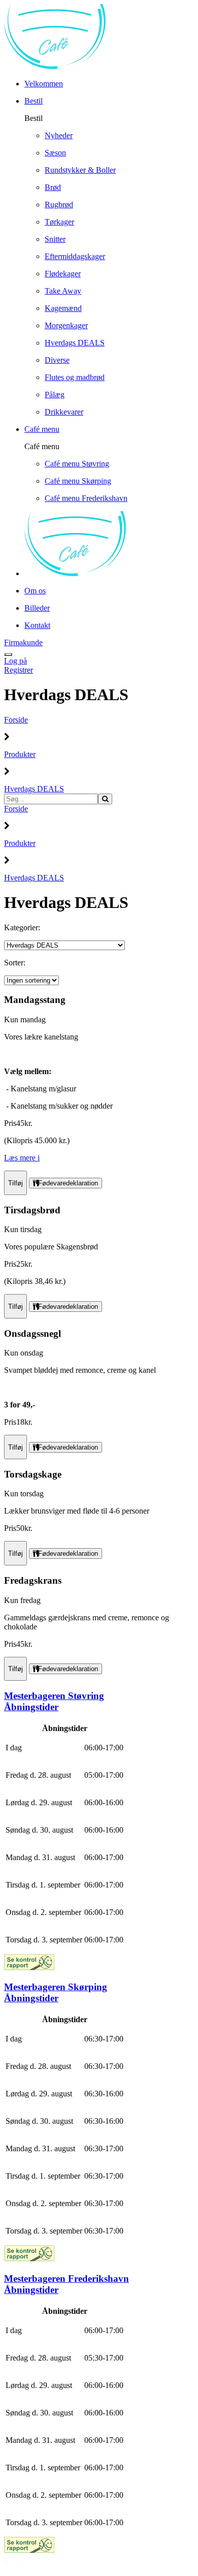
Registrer (19, 670)
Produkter (20, 754)
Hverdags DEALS (34, 789)
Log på (15, 661)
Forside (16, 720)
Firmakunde (23, 642)
